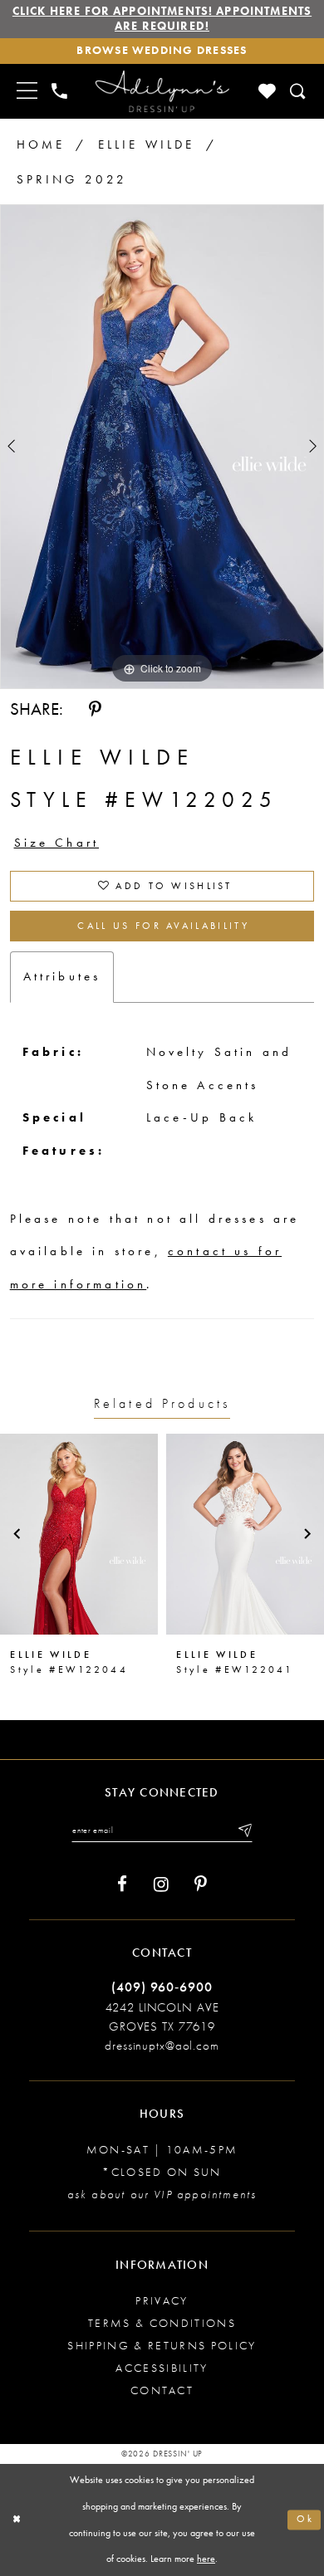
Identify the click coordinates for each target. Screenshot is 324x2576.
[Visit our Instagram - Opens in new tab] (161, 1884)
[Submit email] (244, 1830)
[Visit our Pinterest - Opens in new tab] (201, 1884)
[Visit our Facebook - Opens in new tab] (122, 1884)
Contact (162, 2390)
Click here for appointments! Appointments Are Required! (162, 19)
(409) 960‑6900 (162, 1987)
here (206, 2559)
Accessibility (162, 2368)
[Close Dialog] (17, 2520)
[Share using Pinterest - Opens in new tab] (95, 710)
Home (41, 144)
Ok (305, 2520)
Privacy (162, 2301)
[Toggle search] (298, 91)
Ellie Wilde (147, 144)
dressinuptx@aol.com (162, 2046)
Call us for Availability (163, 926)
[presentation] (79, 1534)
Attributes (62, 976)
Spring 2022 (72, 179)
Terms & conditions (162, 2323)
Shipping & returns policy (162, 2346)
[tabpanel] (162, 447)
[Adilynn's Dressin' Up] (162, 91)
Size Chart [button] (57, 843)
